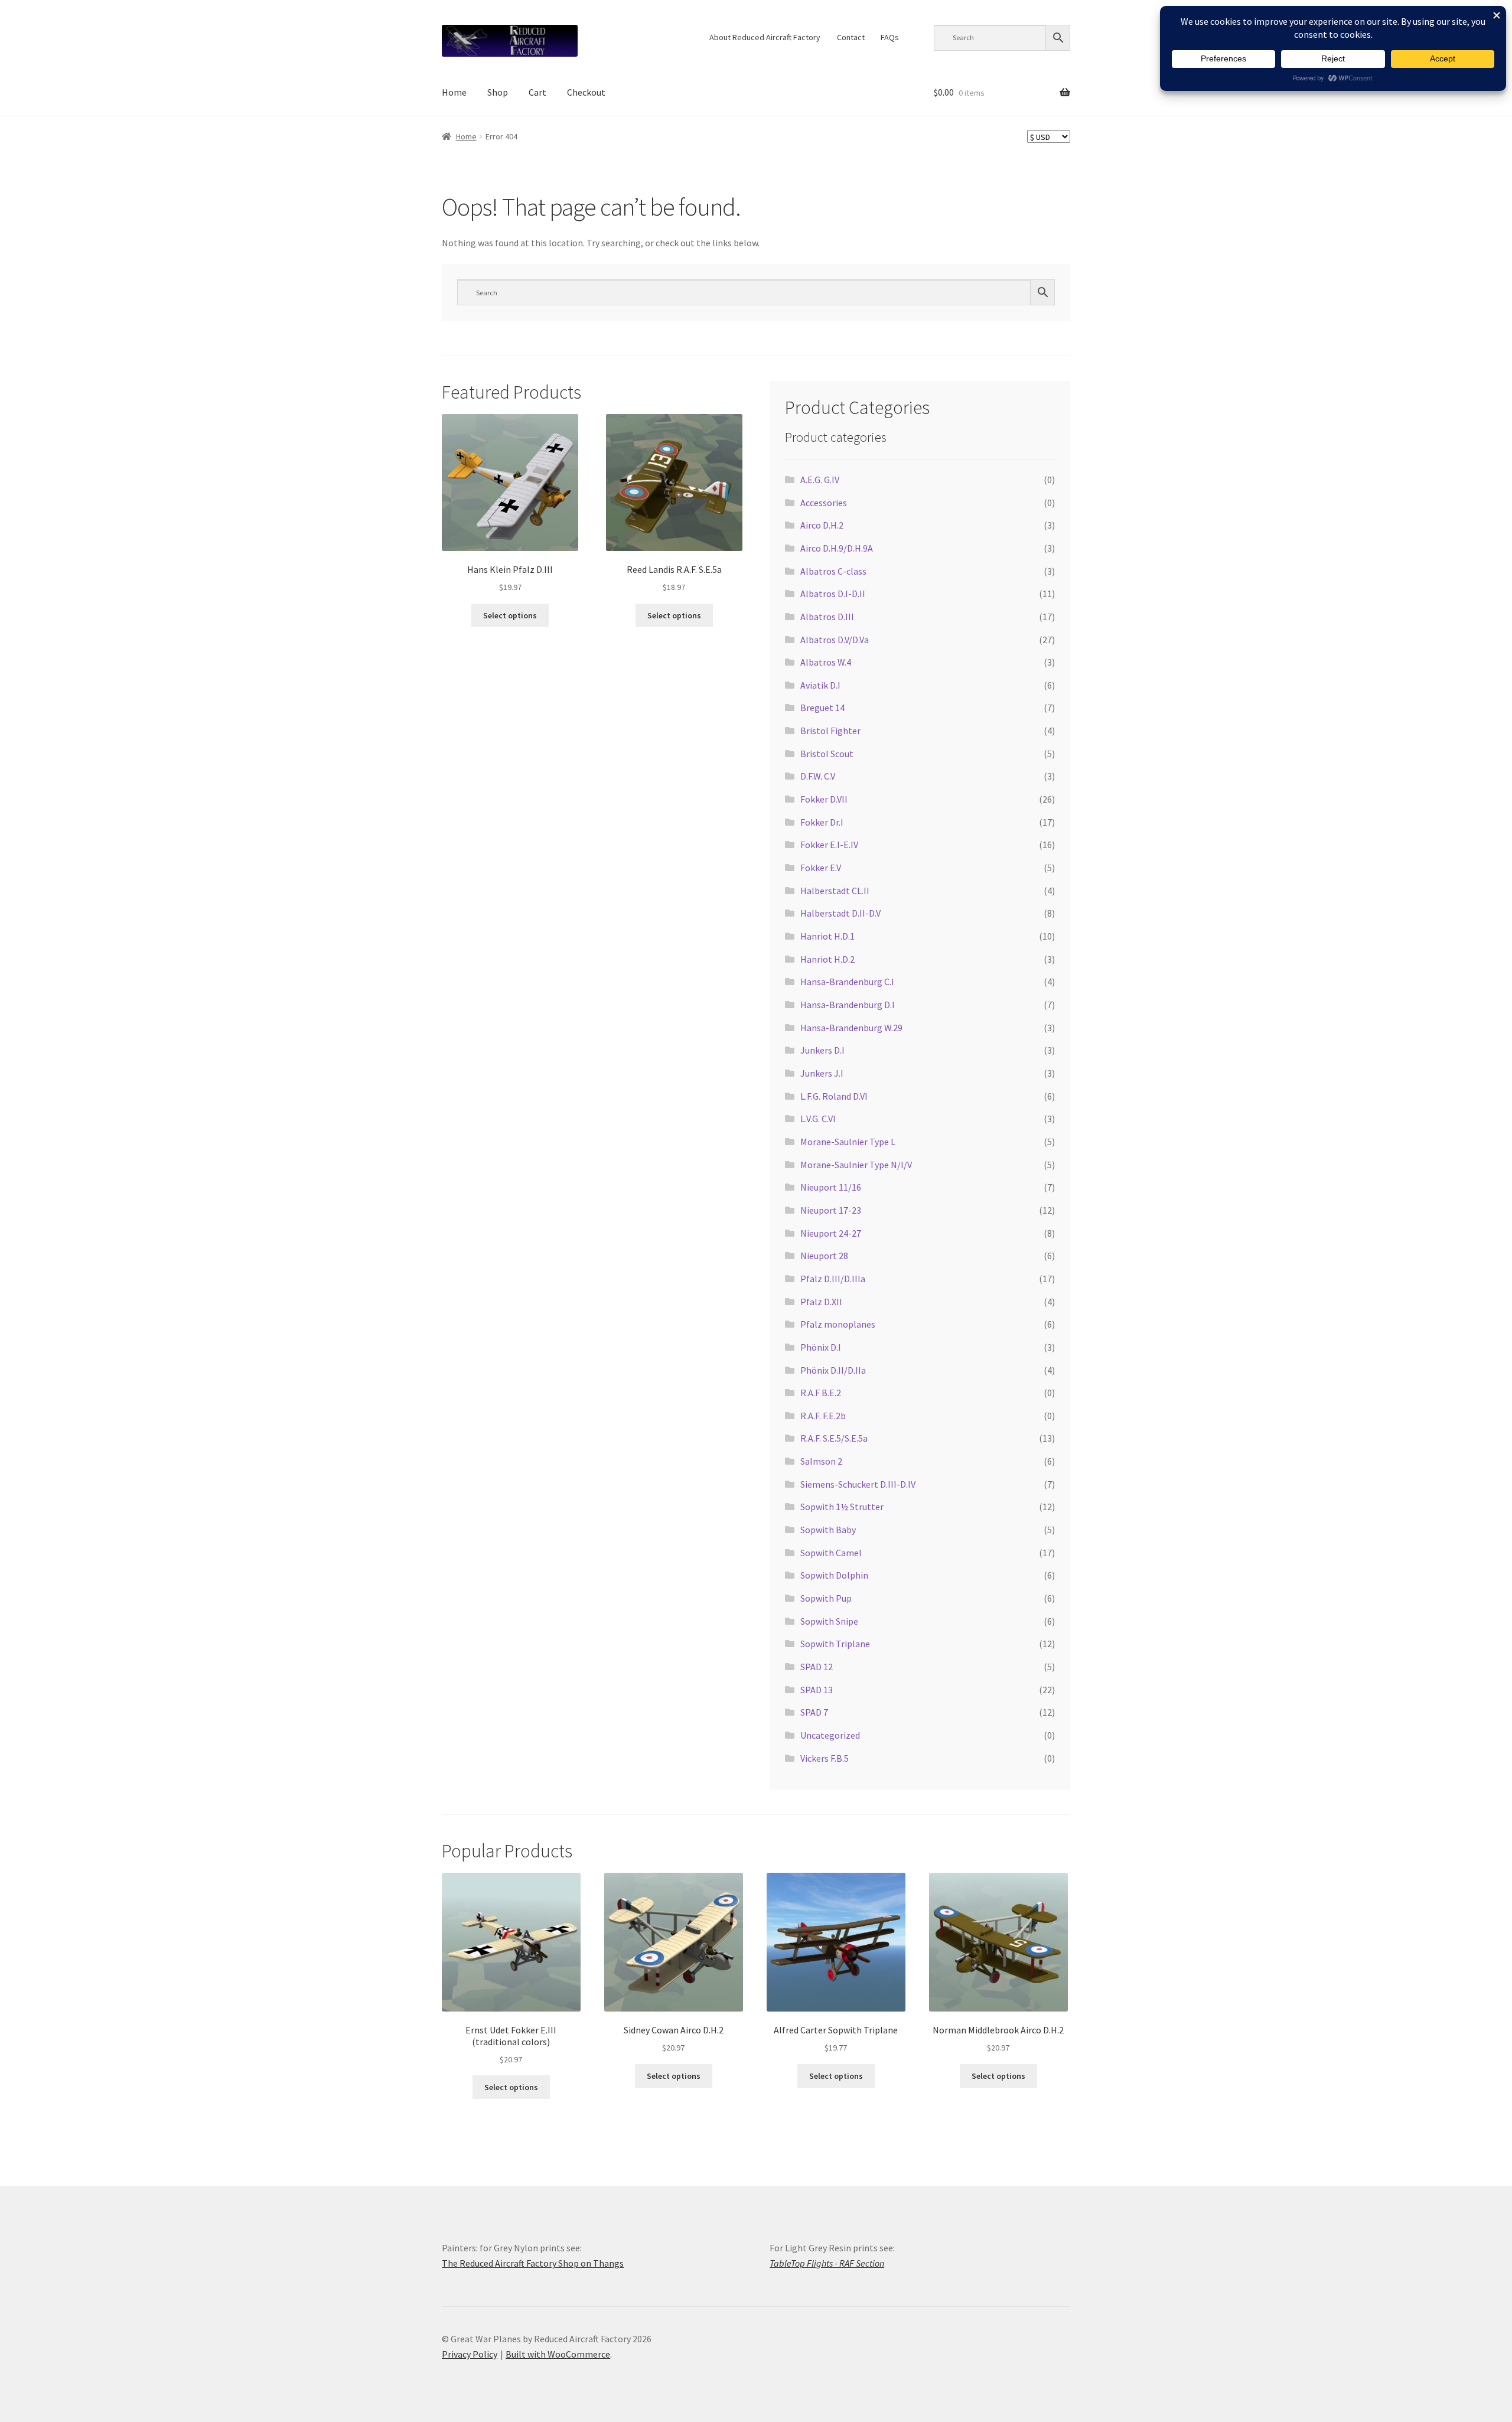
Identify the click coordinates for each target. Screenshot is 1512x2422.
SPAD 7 (814, 1712)
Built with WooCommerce (558, 2354)
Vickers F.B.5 (825, 1758)
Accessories (824, 503)
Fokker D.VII (824, 799)
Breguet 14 (822, 708)
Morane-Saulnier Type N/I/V (856, 1165)
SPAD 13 (817, 1690)
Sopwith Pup (826, 1598)
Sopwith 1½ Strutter (842, 1507)
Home (454, 92)
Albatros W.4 (826, 662)
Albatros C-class (833, 571)
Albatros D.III (827, 617)
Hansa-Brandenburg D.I (848, 1005)
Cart (537, 92)
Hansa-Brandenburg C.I (847, 982)
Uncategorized (830, 1735)
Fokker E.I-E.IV (829, 845)
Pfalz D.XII (821, 1302)
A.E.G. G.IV (820, 480)
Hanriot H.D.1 (827, 936)
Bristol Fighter (830, 731)
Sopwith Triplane (835, 1644)
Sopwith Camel (831, 1553)
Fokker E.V (821, 868)
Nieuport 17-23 (831, 1210)
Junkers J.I (822, 1073)
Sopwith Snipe (829, 1621)
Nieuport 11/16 (831, 1187)
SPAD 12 (817, 1667)
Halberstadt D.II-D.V (840, 913)
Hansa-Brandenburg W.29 (851, 1028)
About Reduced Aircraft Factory (765, 37)
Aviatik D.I (820, 685)
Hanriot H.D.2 (827, 959)
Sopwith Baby (828, 1530)
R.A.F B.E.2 (821, 1393)
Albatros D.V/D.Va (835, 640)
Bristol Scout (827, 754)
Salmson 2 (821, 1461)
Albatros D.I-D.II (833, 594)
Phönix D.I (821, 1347)
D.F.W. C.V (818, 776)
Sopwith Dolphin (834, 1575)
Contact (851, 37)
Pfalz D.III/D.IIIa (833, 1279)
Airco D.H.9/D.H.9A (837, 548)
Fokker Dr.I (822, 822)
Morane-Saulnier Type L (848, 1142)
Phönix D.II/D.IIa (833, 1370)
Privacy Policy (470, 2354)
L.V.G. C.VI (818, 1119)
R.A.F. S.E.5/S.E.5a (834, 1438)
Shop (498, 92)
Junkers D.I (822, 1050)
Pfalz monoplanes (838, 1324)
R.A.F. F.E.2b (823, 1416)
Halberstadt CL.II (835, 891)
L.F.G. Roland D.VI (834, 1096)
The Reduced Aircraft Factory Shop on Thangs (533, 2263)
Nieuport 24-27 (831, 1233)
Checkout (586, 92)
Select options (510, 615)
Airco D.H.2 (822, 525)
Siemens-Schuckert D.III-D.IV (858, 1484)
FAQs (890, 37)
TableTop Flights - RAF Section (827, 2263)
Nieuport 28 (824, 1256)
